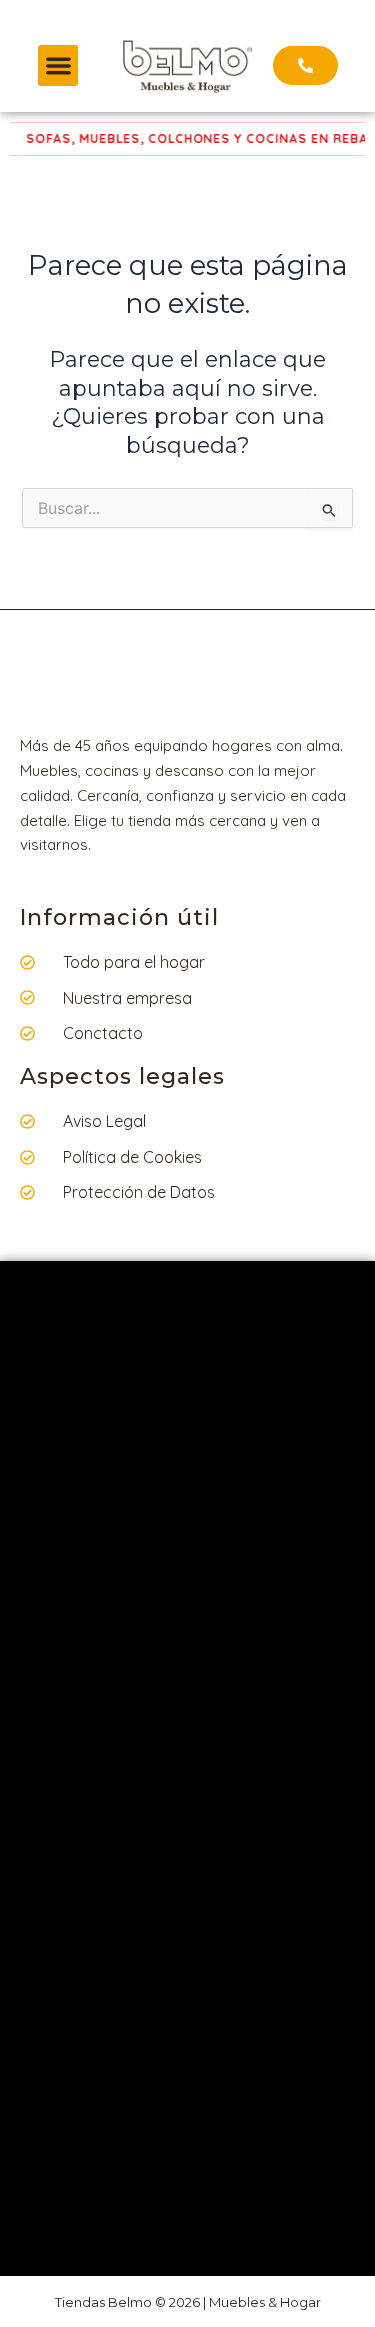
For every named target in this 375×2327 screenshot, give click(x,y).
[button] (58, 65)
